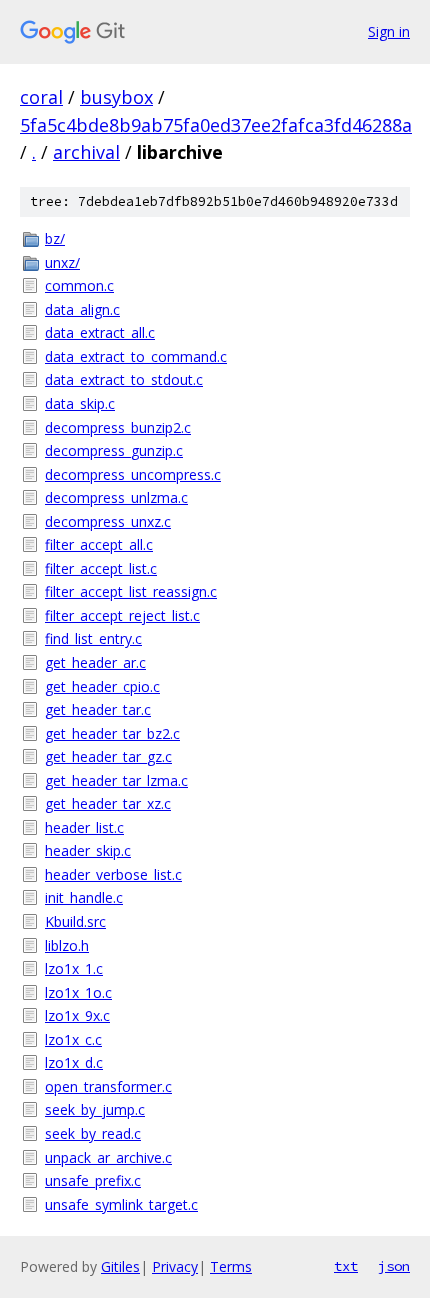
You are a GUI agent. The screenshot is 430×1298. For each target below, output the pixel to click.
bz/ (55, 238)
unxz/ (62, 262)
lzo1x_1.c (74, 968)
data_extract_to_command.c (136, 356)
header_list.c (84, 827)
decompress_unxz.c (108, 521)
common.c (79, 285)
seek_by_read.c (93, 1133)
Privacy (175, 1266)
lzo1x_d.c (74, 1062)
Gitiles (120, 1266)
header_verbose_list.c (113, 874)
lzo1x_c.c (73, 1039)
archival (86, 152)
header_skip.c (88, 850)
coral (41, 97)
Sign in (389, 31)
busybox (116, 97)
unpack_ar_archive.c (108, 1157)
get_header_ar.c (95, 662)
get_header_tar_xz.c (108, 803)
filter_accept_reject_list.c (122, 615)
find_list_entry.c (93, 638)
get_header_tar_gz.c (108, 756)
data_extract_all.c (100, 332)
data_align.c (82, 309)
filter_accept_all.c (99, 544)
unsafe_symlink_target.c (121, 1204)
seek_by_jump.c (95, 1109)
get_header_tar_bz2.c (112, 733)
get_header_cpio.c (102, 686)
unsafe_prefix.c (93, 1180)
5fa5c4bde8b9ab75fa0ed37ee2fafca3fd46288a (216, 125)
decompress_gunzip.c (114, 450)
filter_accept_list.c (101, 568)
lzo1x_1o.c (78, 992)
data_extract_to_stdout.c (124, 379)
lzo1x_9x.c (77, 1015)
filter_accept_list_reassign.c (131, 591)
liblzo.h (67, 945)
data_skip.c (80, 403)
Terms (231, 1266)
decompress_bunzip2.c (118, 427)
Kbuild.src (75, 921)
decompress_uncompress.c (133, 474)
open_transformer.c (108, 1086)
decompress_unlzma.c (116, 497)
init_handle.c (84, 897)
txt (346, 1266)
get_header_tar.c (98, 709)
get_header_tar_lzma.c (116, 780)
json (394, 1266)
